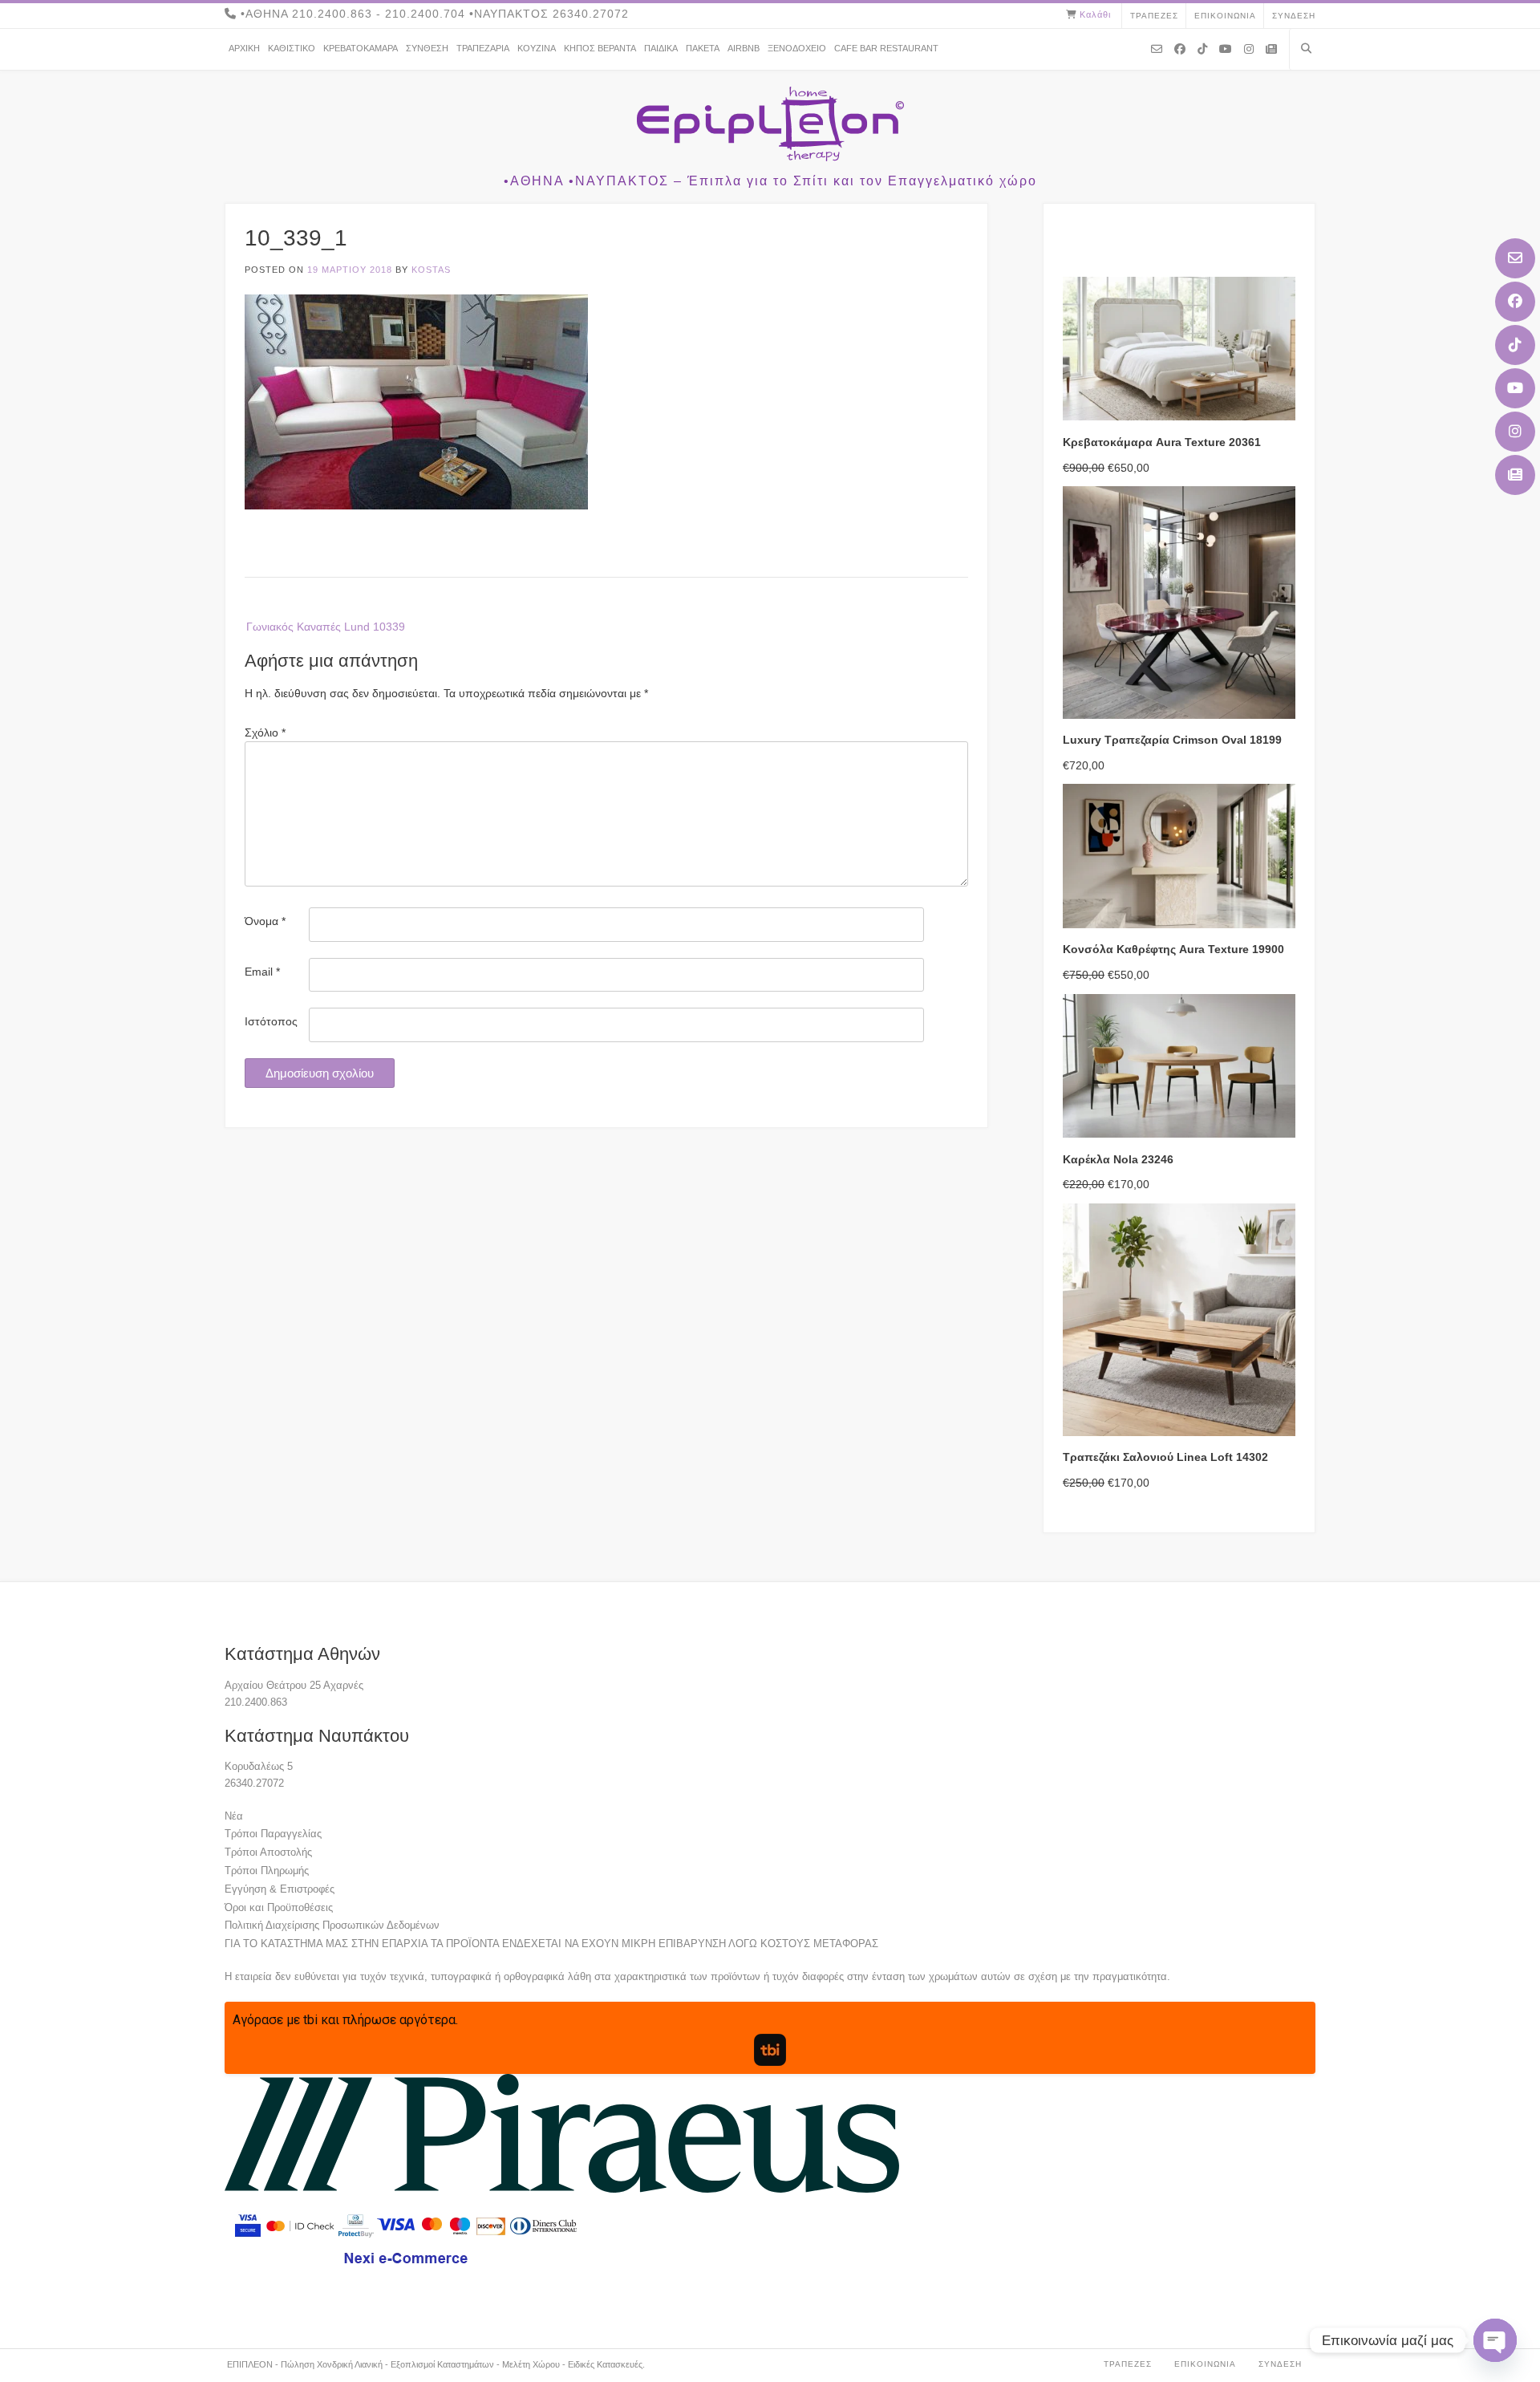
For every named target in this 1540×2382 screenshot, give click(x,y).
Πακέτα (703, 48)
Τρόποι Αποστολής (268, 1852)
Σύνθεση (427, 48)
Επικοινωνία (1225, 16)
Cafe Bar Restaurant (886, 48)
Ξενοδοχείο (797, 48)
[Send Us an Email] (1515, 258)
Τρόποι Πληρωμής (267, 1871)
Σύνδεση (1294, 16)
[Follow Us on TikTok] (1515, 345)
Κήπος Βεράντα (600, 48)
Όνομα (265, 921)
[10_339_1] (416, 505)
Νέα (234, 1816)
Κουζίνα (537, 48)
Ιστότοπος (271, 1021)
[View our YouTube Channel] (1515, 388)
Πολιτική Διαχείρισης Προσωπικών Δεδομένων (332, 1925)
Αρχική (244, 48)
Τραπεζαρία (483, 48)
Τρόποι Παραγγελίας (273, 1834)
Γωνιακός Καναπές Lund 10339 (326, 627)
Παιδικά (661, 48)
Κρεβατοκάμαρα (361, 48)
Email (262, 972)
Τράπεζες (1154, 16)
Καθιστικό (292, 48)
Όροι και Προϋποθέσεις (279, 1907)
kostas (431, 270)
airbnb (744, 48)
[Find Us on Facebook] (1515, 302)
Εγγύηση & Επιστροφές (280, 1889)
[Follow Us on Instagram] (1515, 432)
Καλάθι (1095, 14)
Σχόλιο (265, 732)
